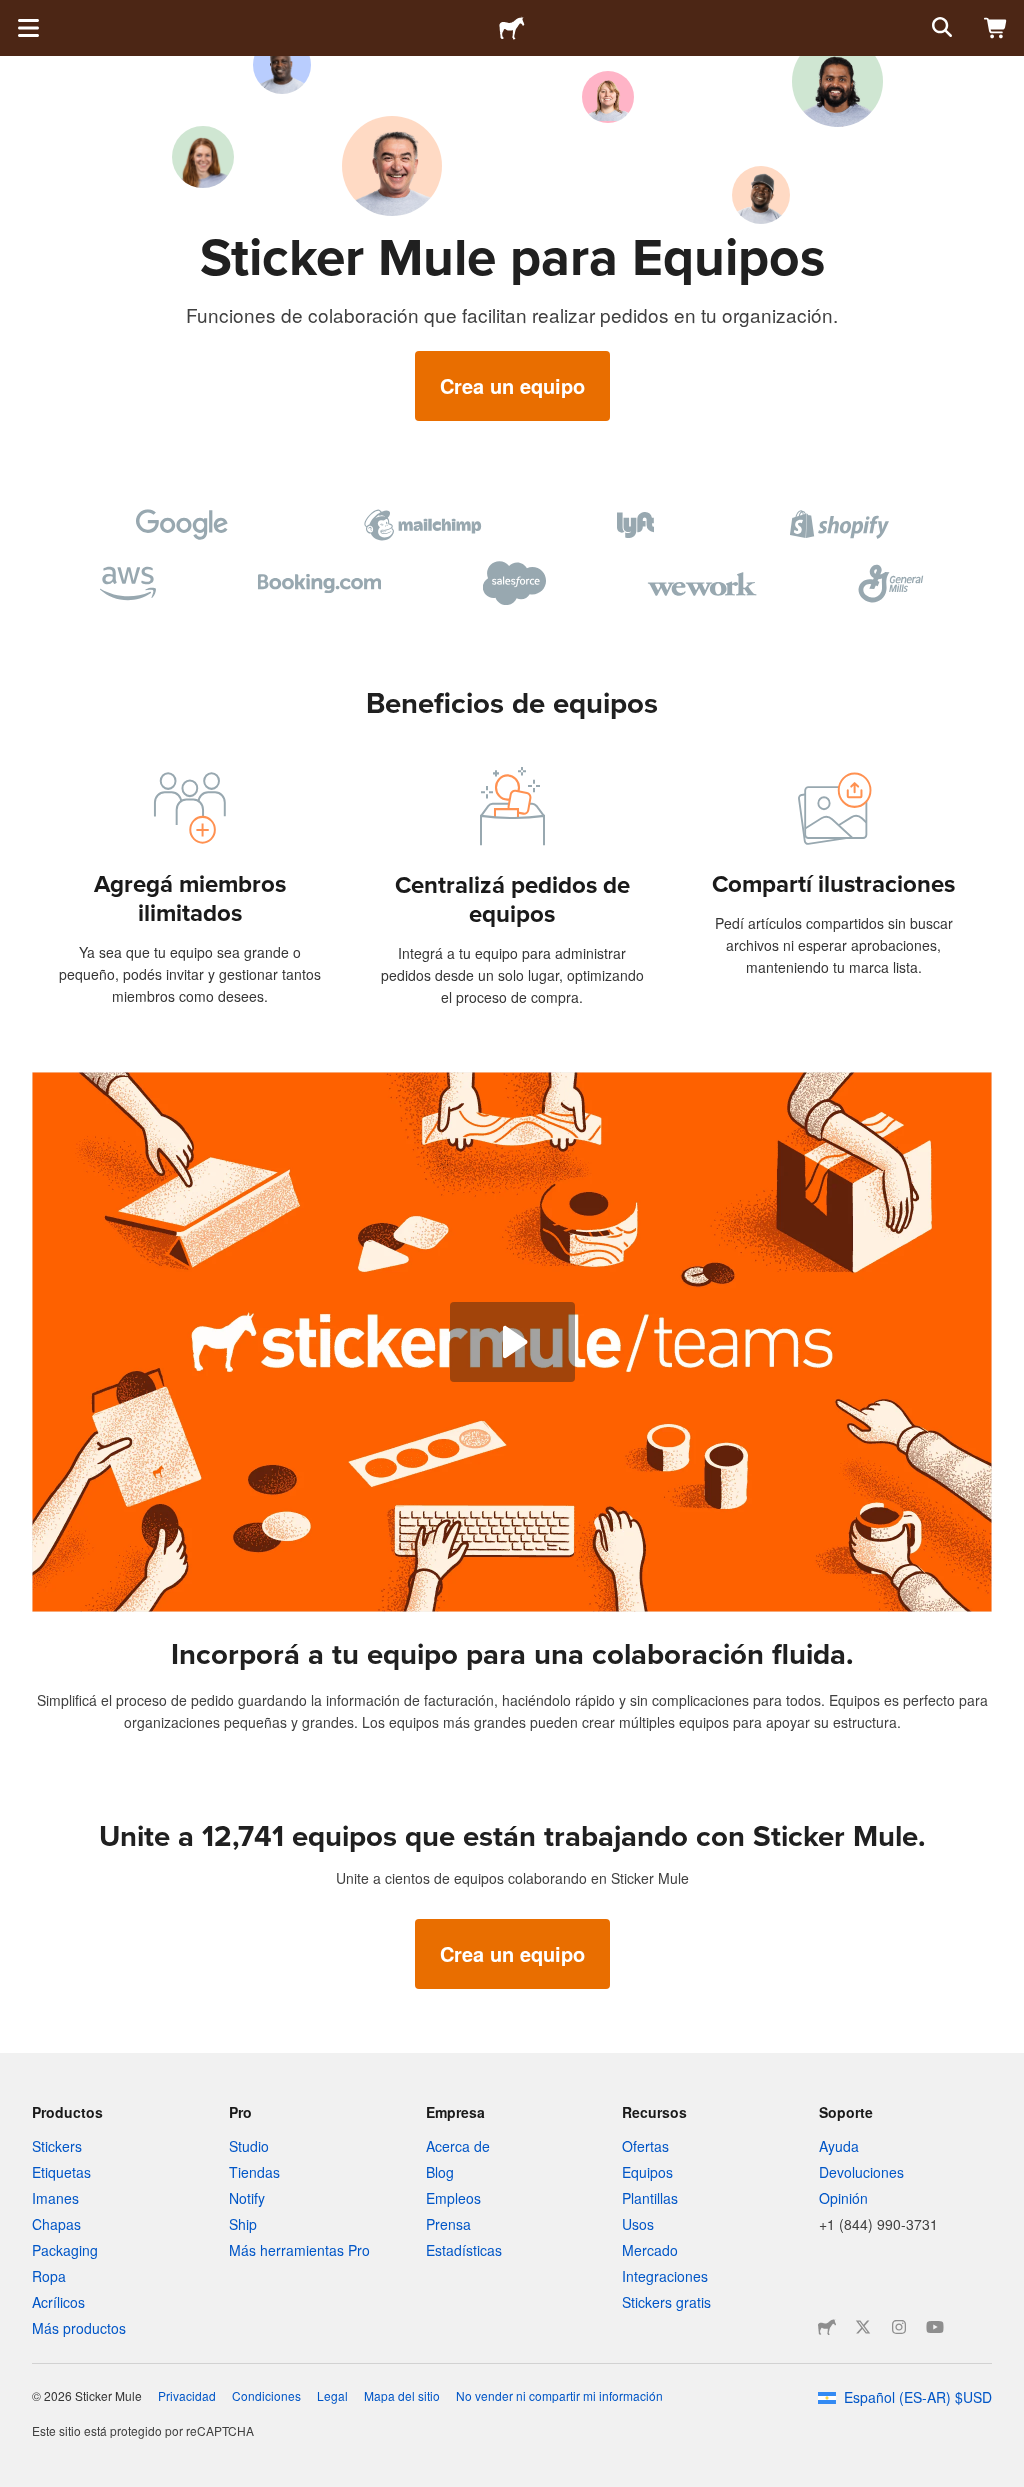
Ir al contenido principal (15, 15)
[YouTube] (935, 2327)
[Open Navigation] (28, 28)
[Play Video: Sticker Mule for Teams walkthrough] (512, 1342)
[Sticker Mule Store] (827, 2327)
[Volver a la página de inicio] (512, 28)
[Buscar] (940, 28)
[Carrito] (996, 28)
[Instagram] (899, 2327)
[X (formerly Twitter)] (863, 2327)
